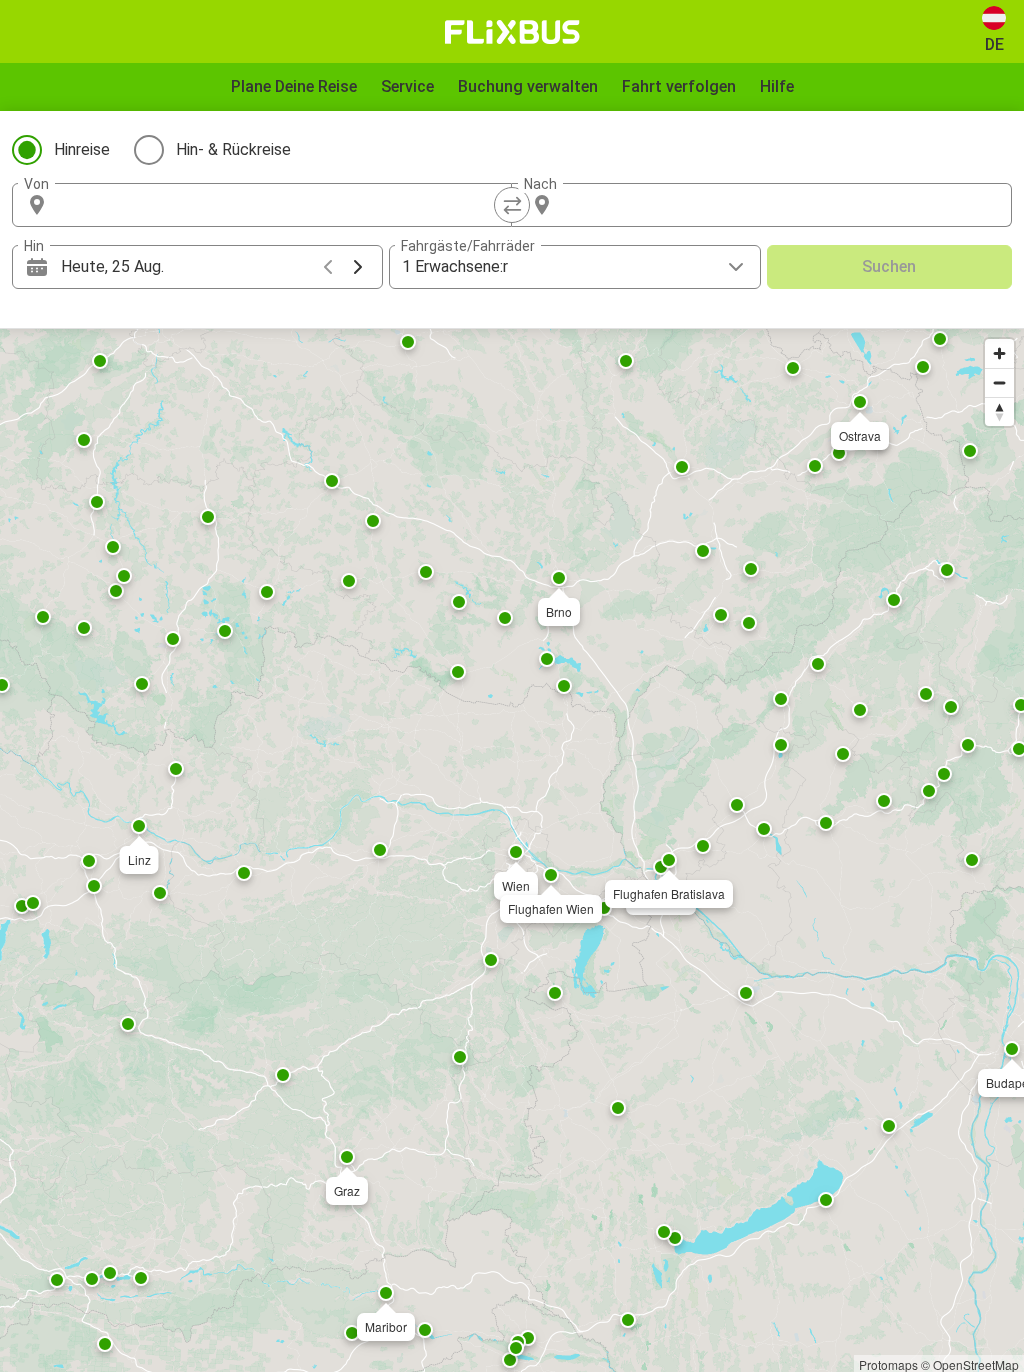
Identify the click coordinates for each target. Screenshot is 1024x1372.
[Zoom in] (999, 353)
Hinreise (82, 149)
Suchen (889, 266)
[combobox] (280, 205)
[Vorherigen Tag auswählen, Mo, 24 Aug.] (328, 267)
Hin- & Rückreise (233, 149)
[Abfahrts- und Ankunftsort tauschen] (512, 205)
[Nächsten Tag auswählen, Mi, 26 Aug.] (358, 267)
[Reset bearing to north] (999, 411)
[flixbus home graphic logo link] (512, 32)
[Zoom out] (999, 382)
